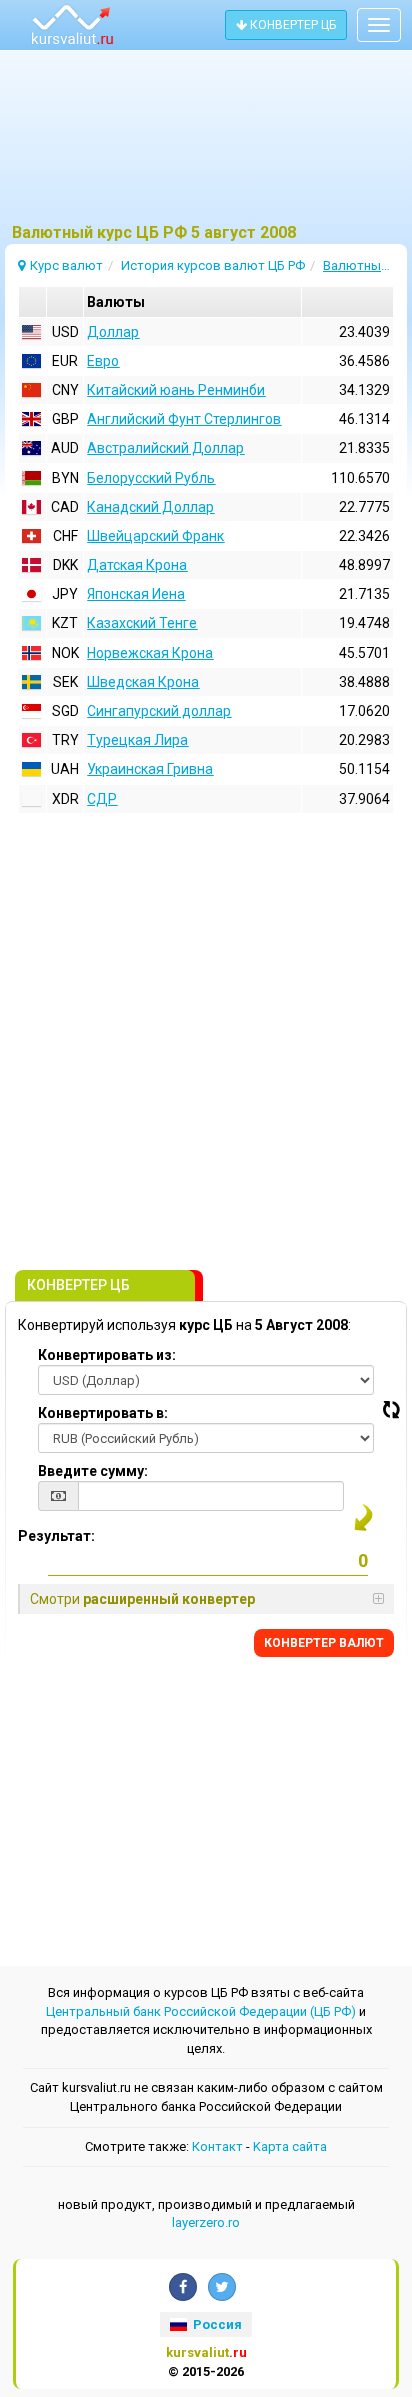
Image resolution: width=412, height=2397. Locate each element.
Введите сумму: (93, 1471)
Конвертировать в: (103, 1413)
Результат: (56, 1536)
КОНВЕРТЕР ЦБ (291, 25)
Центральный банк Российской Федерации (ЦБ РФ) (201, 2011)
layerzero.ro (206, 2222)
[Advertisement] (206, 145)
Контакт (217, 2146)
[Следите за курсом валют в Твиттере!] (222, 2287)
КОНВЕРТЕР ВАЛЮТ (324, 1643)
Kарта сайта (290, 2146)
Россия (216, 2324)
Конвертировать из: (107, 1355)
